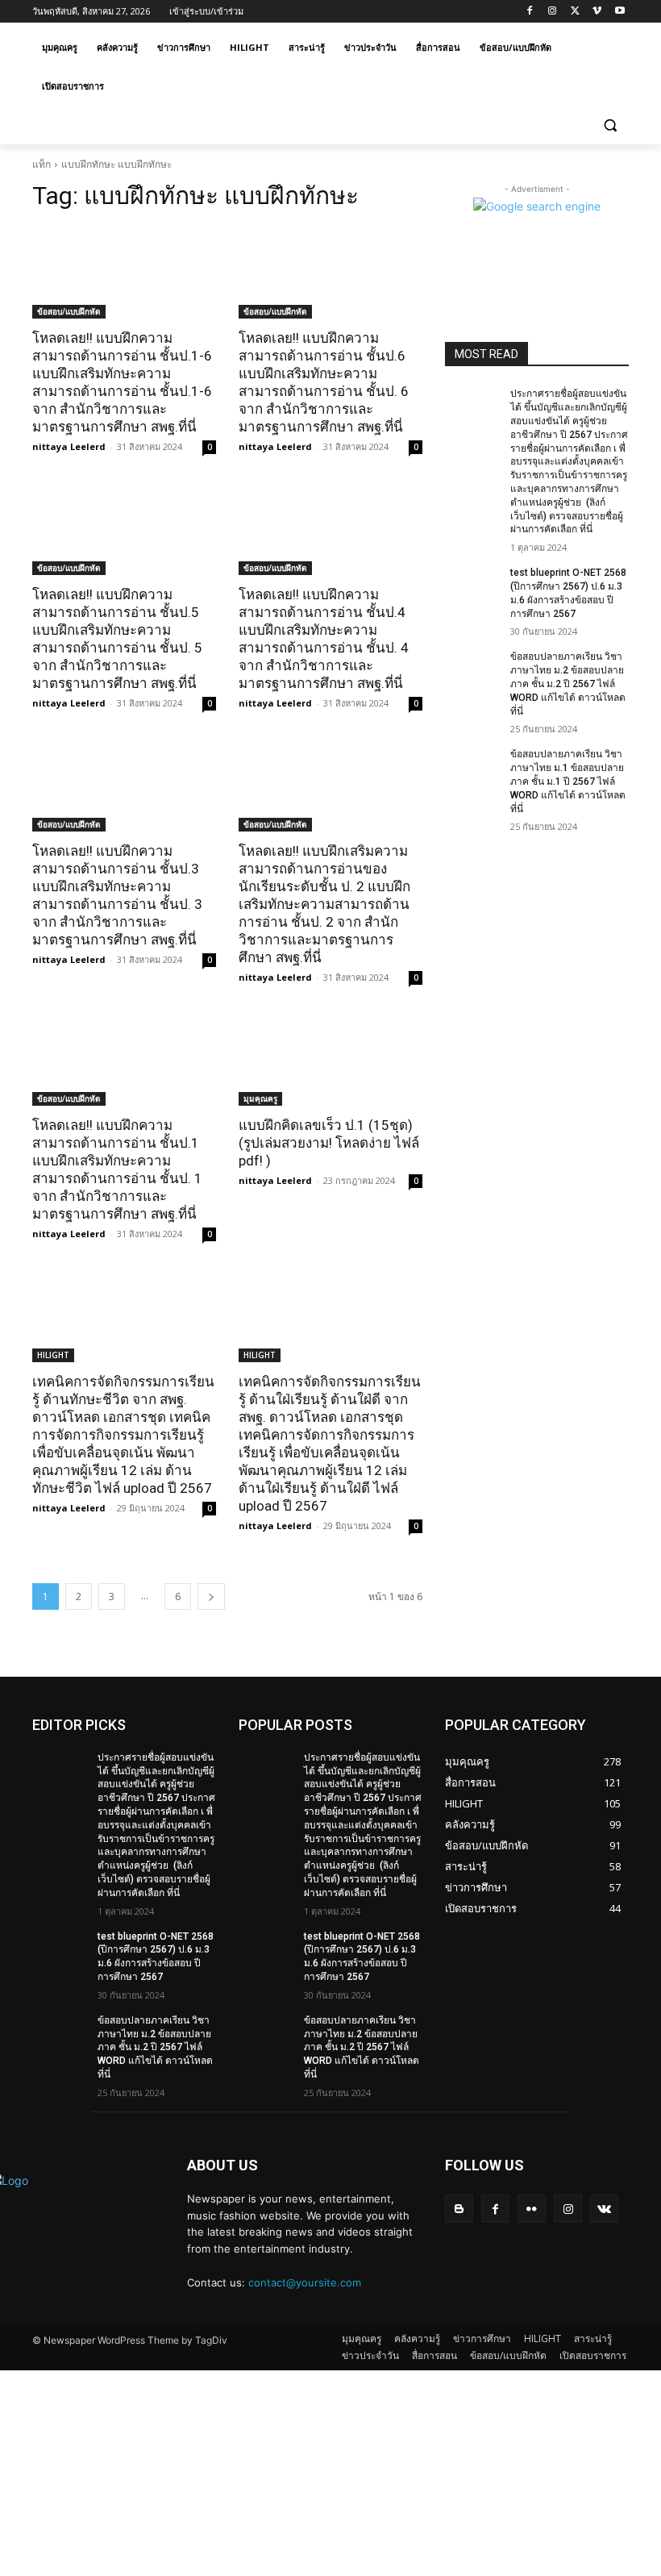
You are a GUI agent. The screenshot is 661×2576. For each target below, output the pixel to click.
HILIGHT (53, 1355)
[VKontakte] (604, 2209)
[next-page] (211, 1596)
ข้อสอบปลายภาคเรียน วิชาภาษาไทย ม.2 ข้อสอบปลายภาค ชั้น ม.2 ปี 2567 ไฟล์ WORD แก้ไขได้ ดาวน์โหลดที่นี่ (568, 684)
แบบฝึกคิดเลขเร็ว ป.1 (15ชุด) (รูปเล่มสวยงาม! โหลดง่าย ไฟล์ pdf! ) (329, 1143)
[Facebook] (530, 12)
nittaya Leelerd (69, 446)
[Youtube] (619, 12)
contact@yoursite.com (305, 2282)
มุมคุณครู (260, 1098)
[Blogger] (459, 2209)
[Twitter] (575, 12)
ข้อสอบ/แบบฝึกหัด (69, 311)
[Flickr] (532, 2209)
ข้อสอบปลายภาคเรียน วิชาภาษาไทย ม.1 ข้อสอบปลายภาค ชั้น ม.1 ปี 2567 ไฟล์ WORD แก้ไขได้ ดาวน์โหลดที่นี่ (568, 781)
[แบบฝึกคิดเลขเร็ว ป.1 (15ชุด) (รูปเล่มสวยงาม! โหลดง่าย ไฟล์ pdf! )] (330, 1060)
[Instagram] (553, 12)
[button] (610, 125)
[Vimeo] (597, 12)
